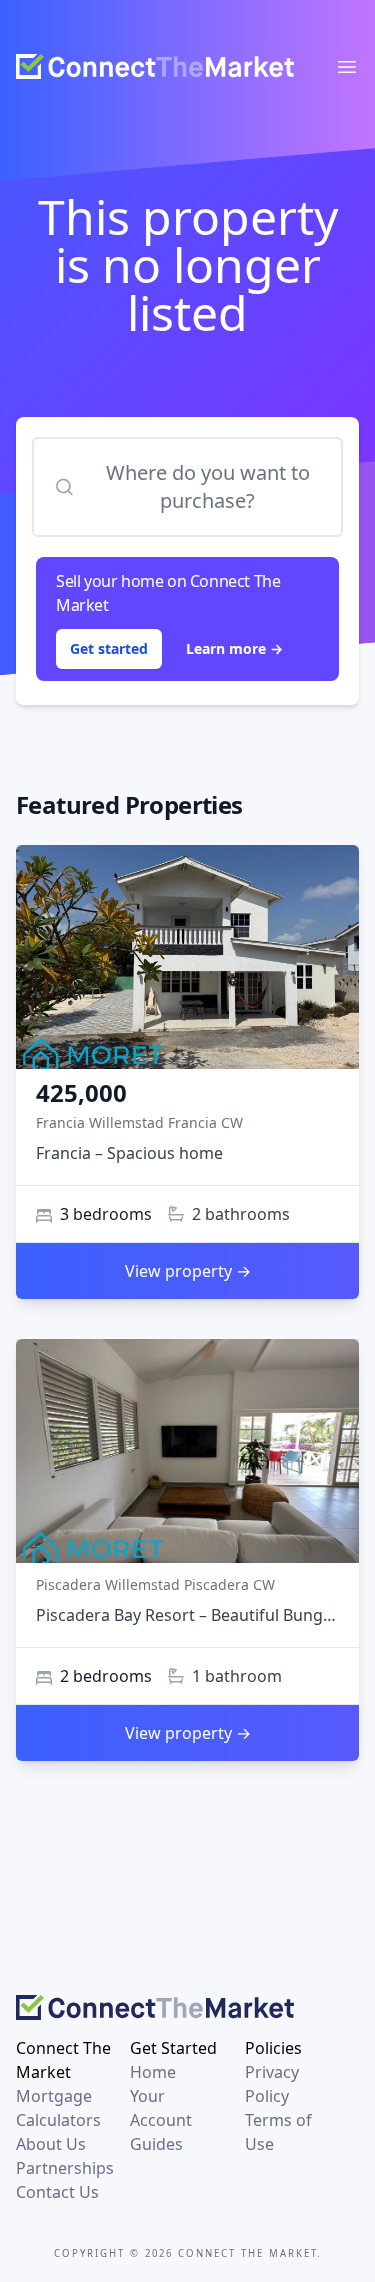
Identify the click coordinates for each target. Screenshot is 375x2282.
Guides (156, 2144)
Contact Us (57, 2192)
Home (153, 2072)
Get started (109, 648)
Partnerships (65, 2168)
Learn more (234, 648)
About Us (51, 2144)
